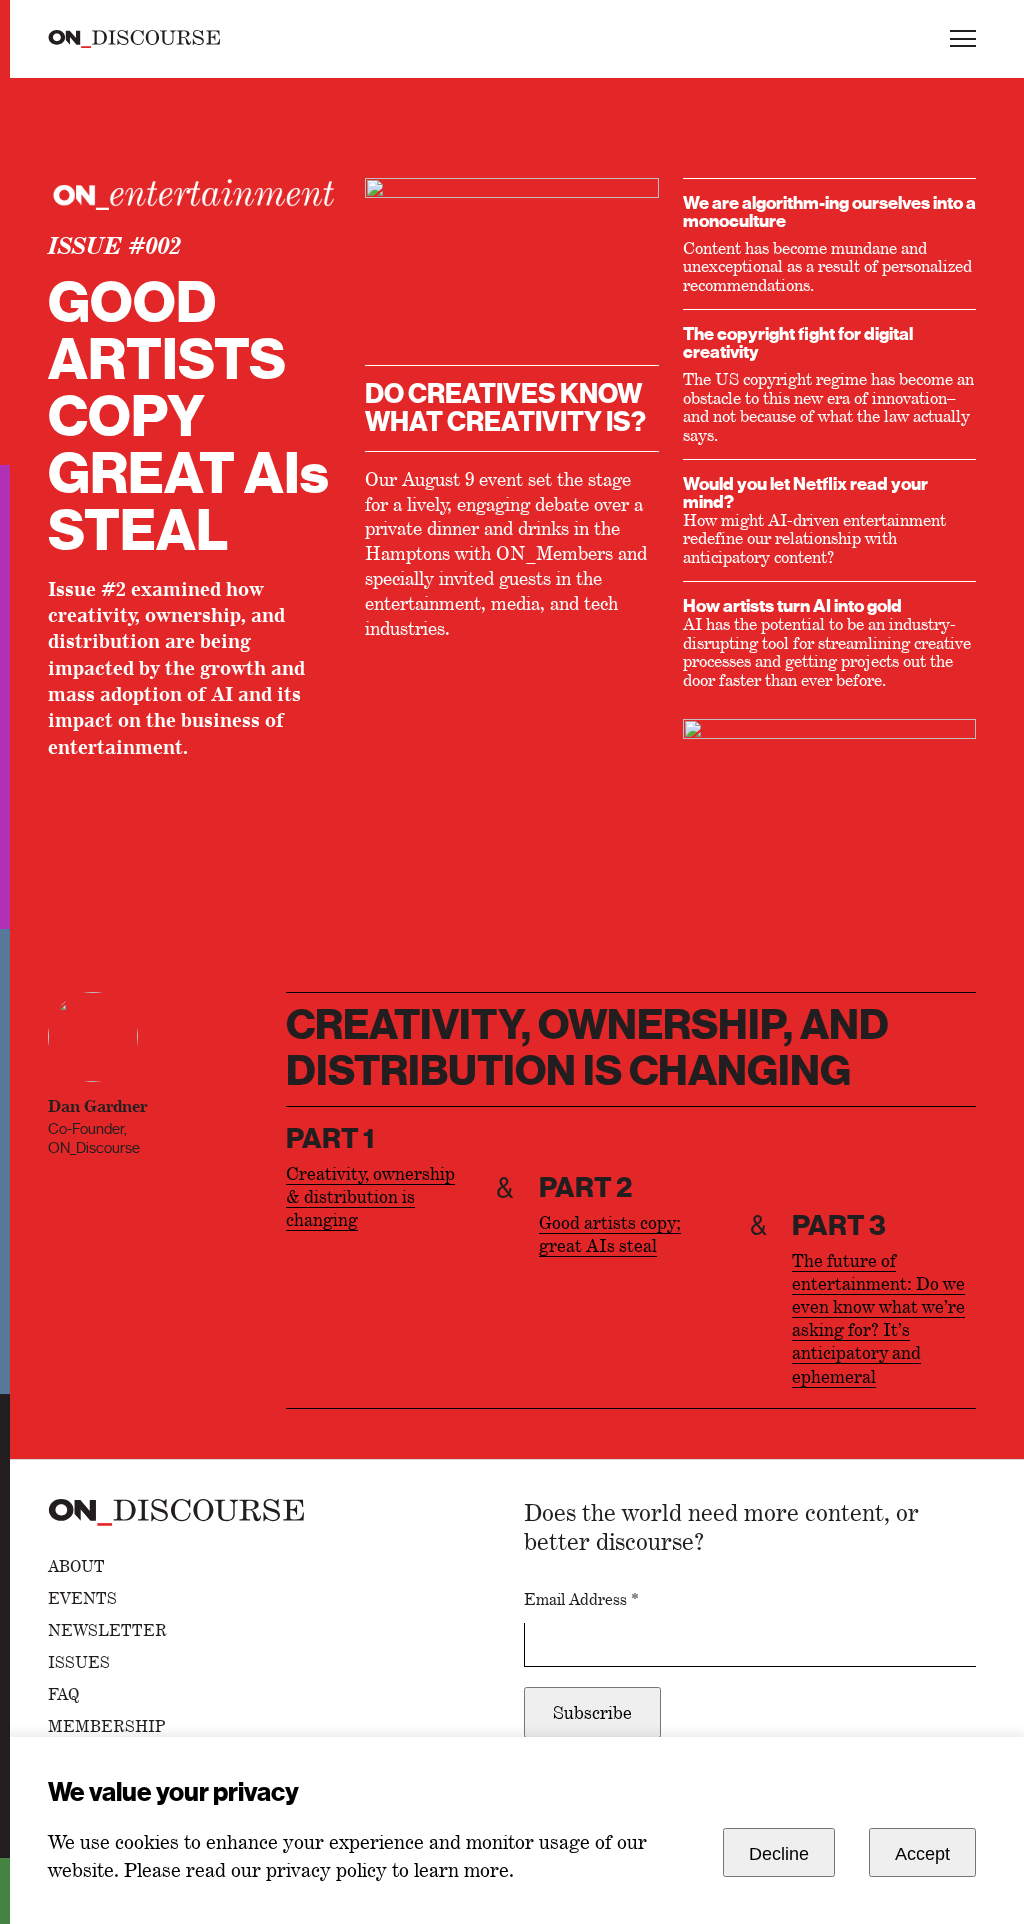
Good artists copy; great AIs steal (610, 1234)
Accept (922, 1854)
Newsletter (107, 1631)
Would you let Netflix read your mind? (805, 493)
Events (82, 1599)
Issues (79, 1663)
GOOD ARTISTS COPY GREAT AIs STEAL (188, 417)
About (76, 1567)
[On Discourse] (134, 39)
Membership (107, 1727)
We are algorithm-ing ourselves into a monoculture (829, 212)
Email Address (581, 1599)
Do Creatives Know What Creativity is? (505, 407)
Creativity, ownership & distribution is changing (370, 1196)
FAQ (63, 1695)
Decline (779, 1854)
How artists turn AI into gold (792, 606)
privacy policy (326, 1870)
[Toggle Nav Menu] (963, 38)
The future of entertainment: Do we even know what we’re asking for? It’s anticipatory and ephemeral (878, 1318)
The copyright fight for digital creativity (798, 343)
